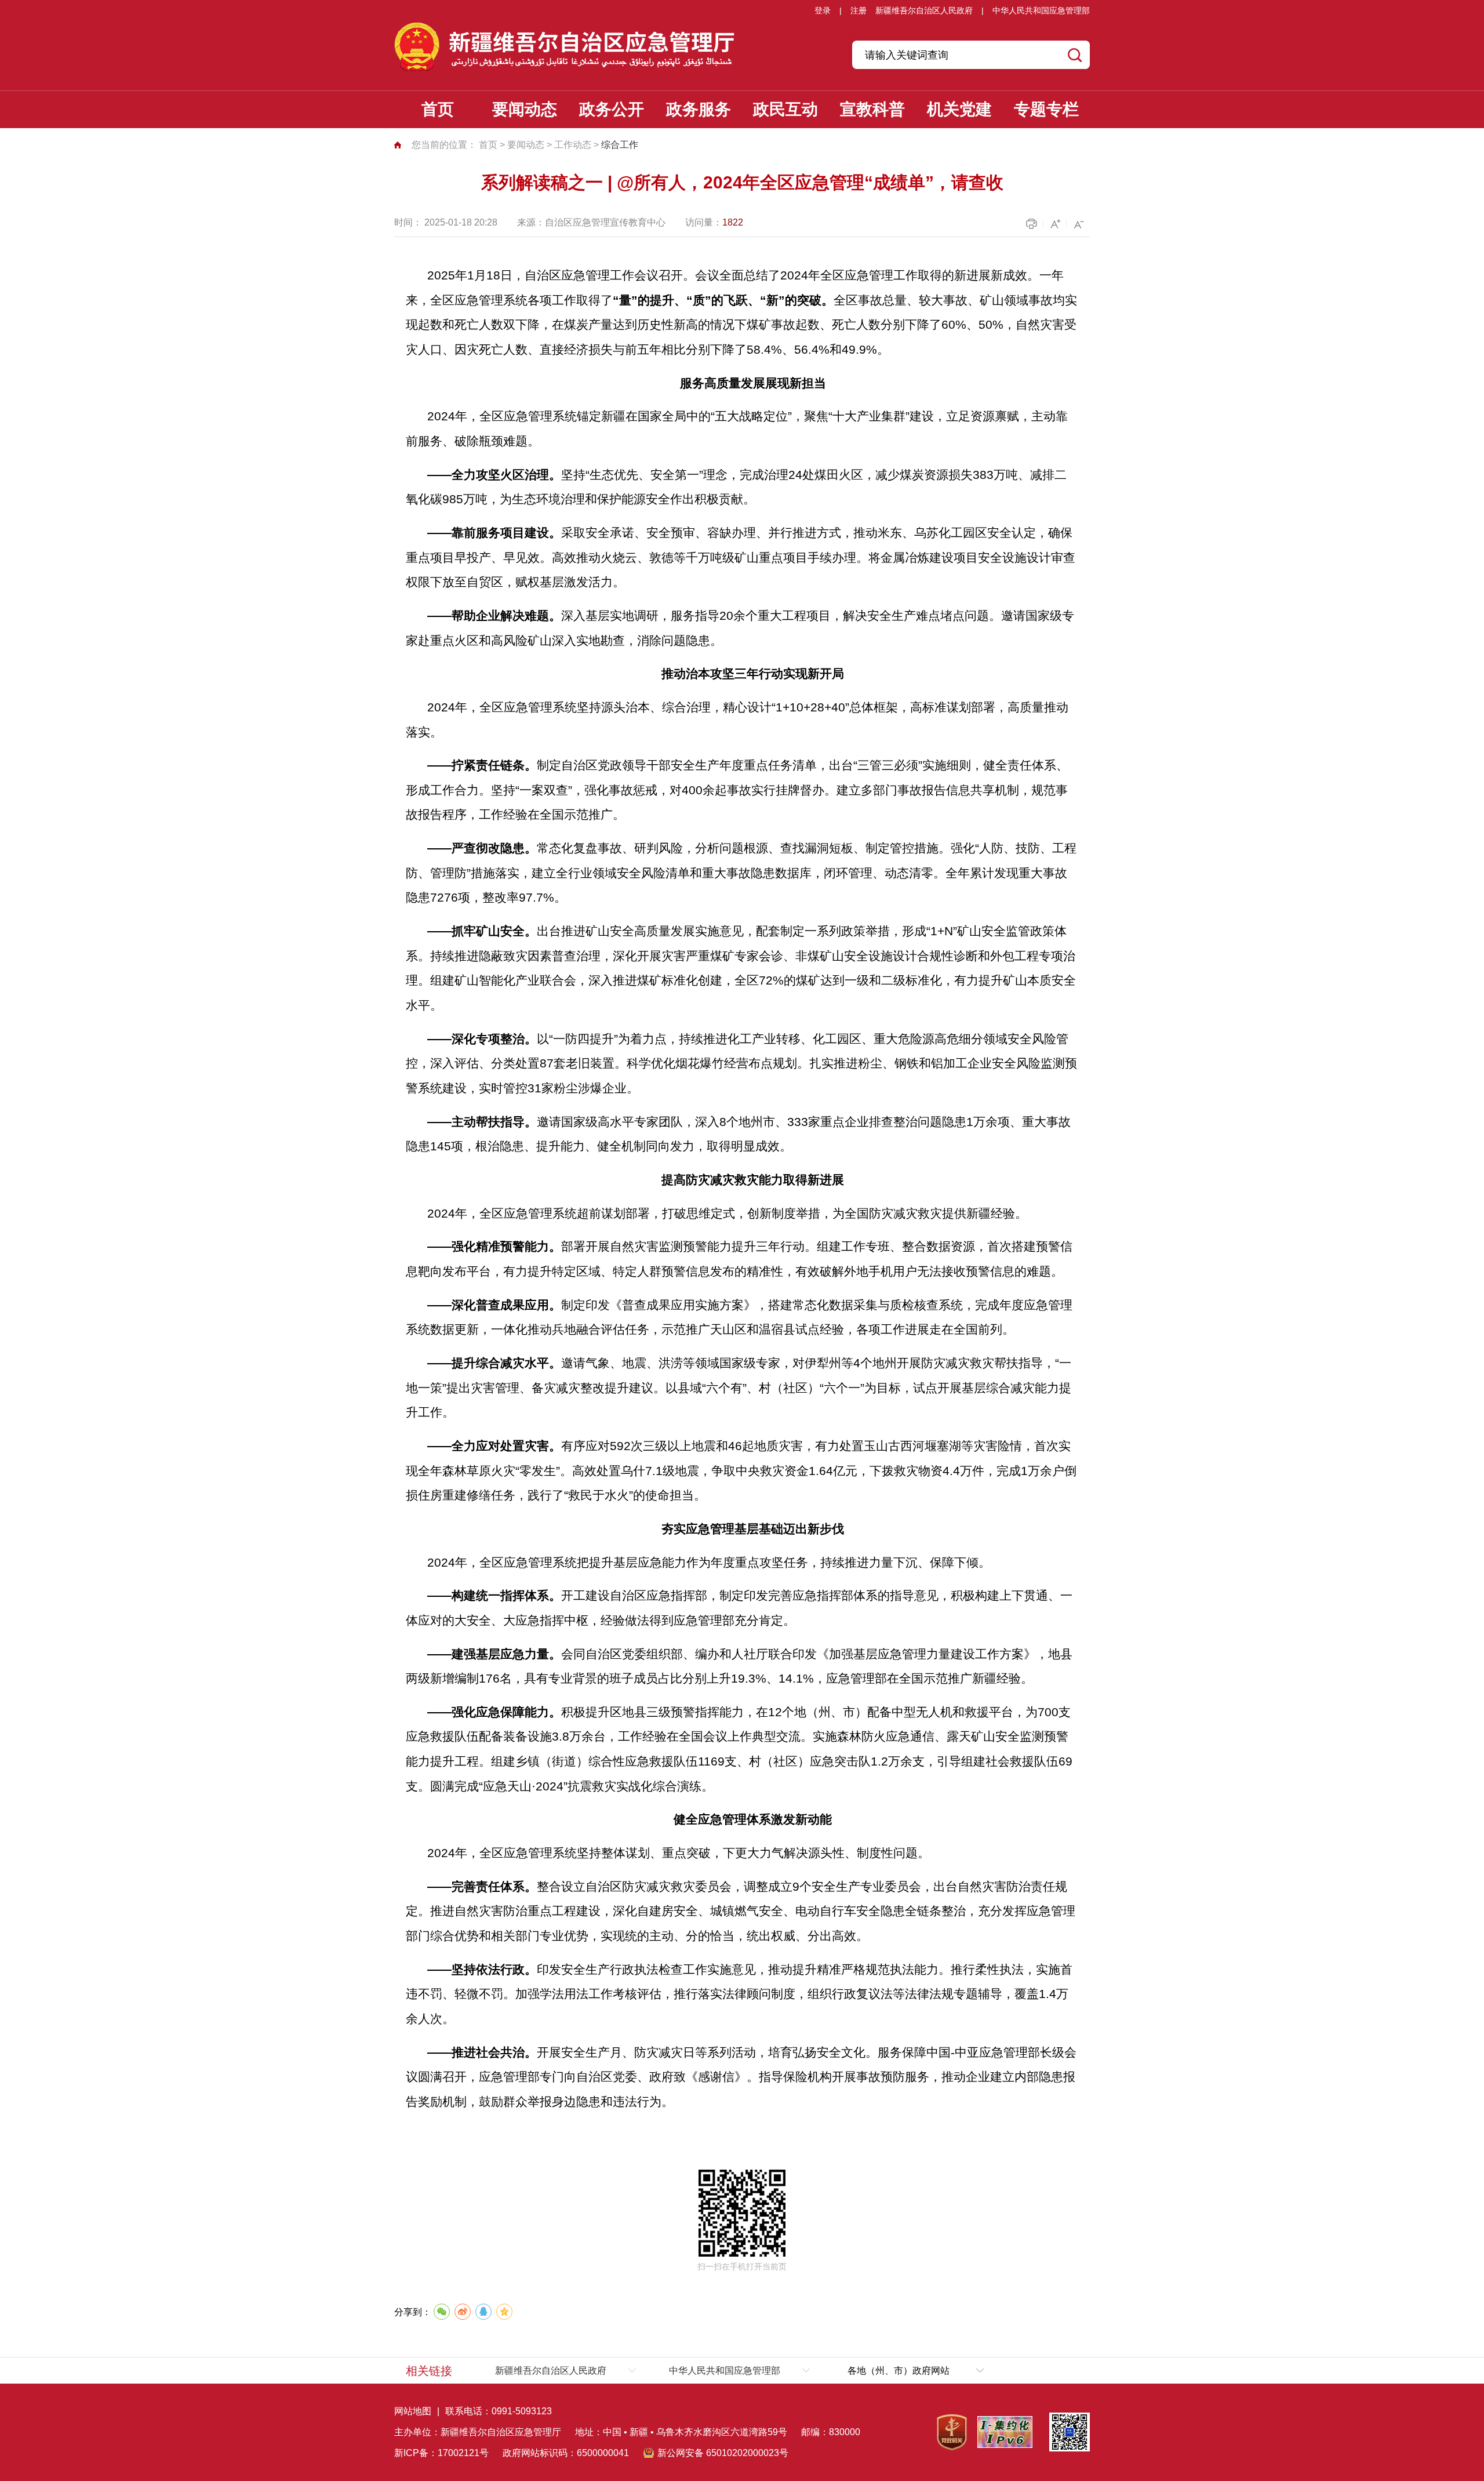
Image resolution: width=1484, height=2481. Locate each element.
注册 (859, 10)
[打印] (1033, 224)
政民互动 (785, 109)
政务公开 (612, 109)
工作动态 (573, 145)
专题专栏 (1046, 109)
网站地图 (413, 2411)
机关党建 (959, 109)
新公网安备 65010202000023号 (723, 2453)
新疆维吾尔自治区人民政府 (924, 10)
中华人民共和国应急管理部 (1041, 10)
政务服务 (699, 109)
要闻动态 (525, 109)
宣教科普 (872, 109)
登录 (823, 10)
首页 (438, 109)
